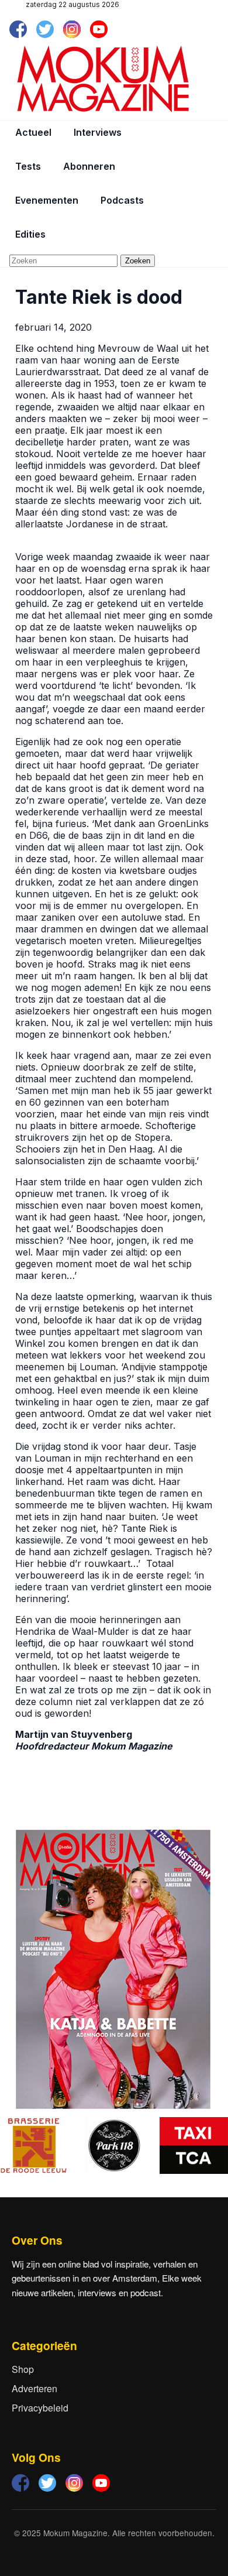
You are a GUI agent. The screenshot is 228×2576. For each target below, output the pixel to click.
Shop (23, 2369)
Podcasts (122, 200)
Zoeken (138, 261)
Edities (30, 234)
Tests (28, 166)
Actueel (33, 132)
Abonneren (89, 166)
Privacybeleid (40, 2408)
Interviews (98, 132)
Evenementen (47, 200)
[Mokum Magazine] (103, 79)
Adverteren (34, 2388)
